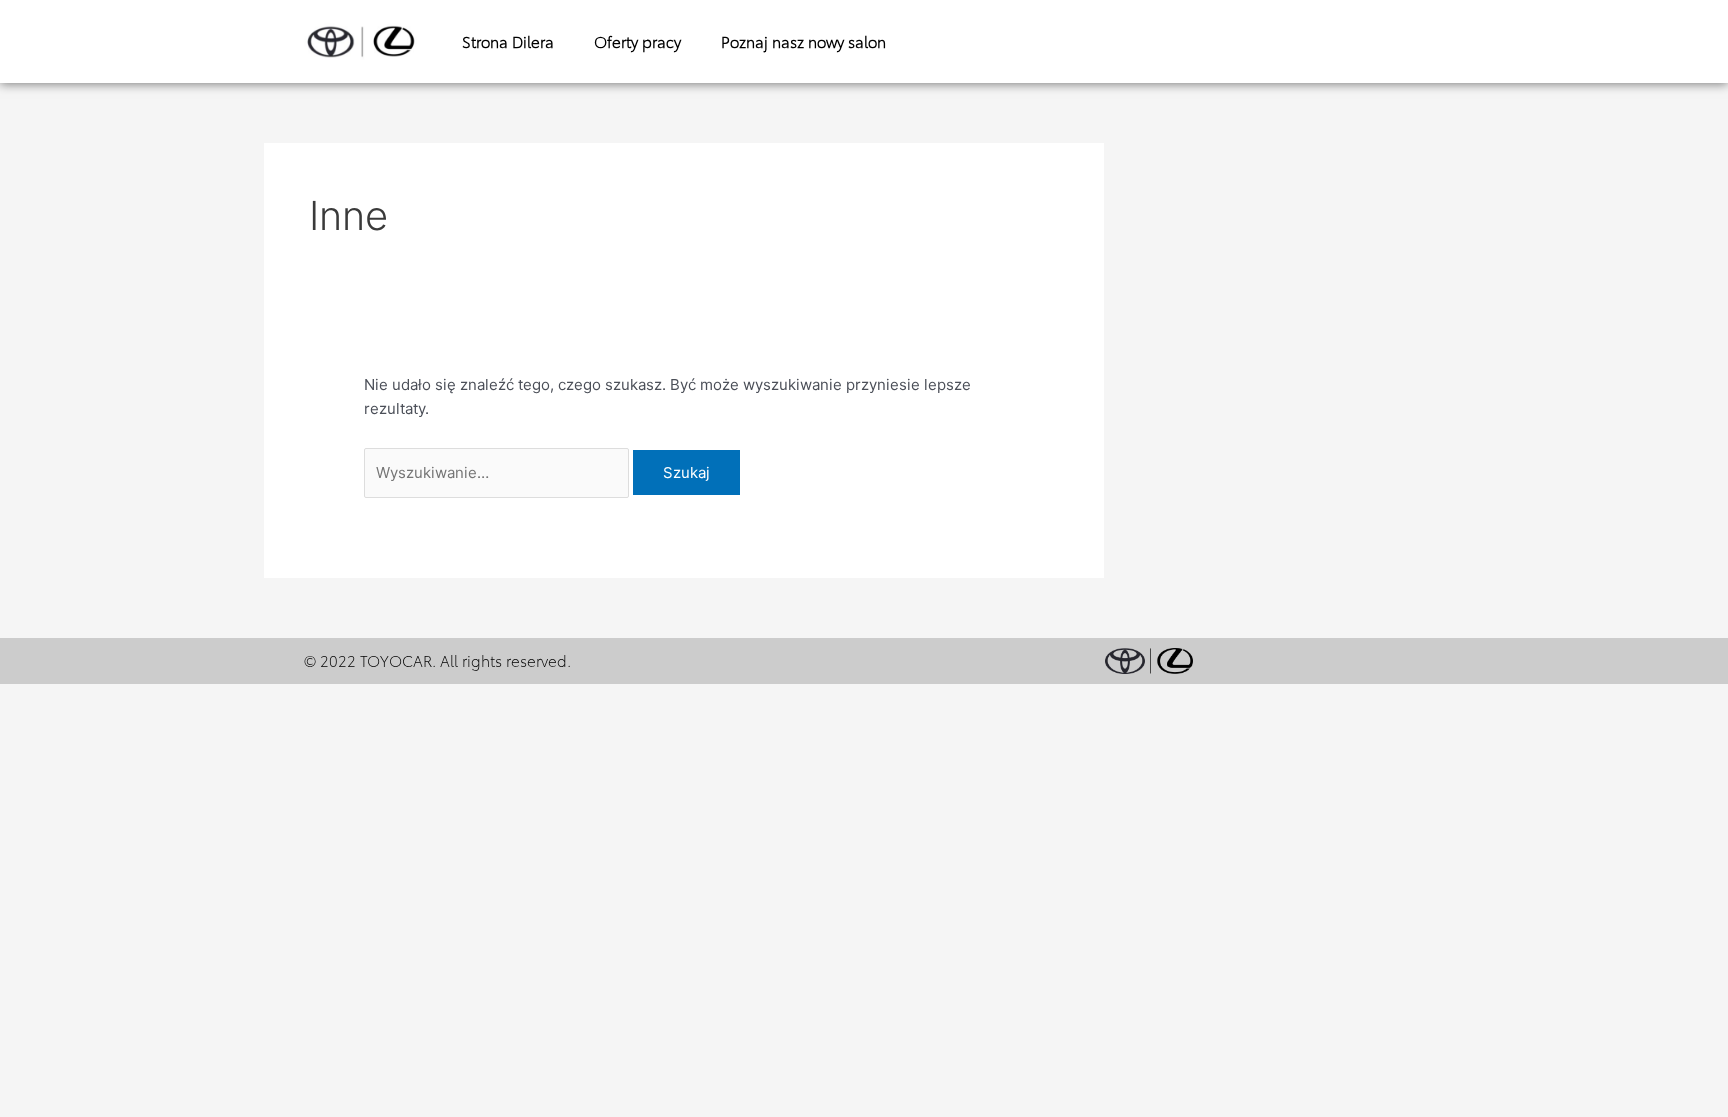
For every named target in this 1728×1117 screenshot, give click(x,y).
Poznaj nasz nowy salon (803, 41)
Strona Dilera (508, 41)
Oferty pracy (637, 41)
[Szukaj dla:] (498, 472)
